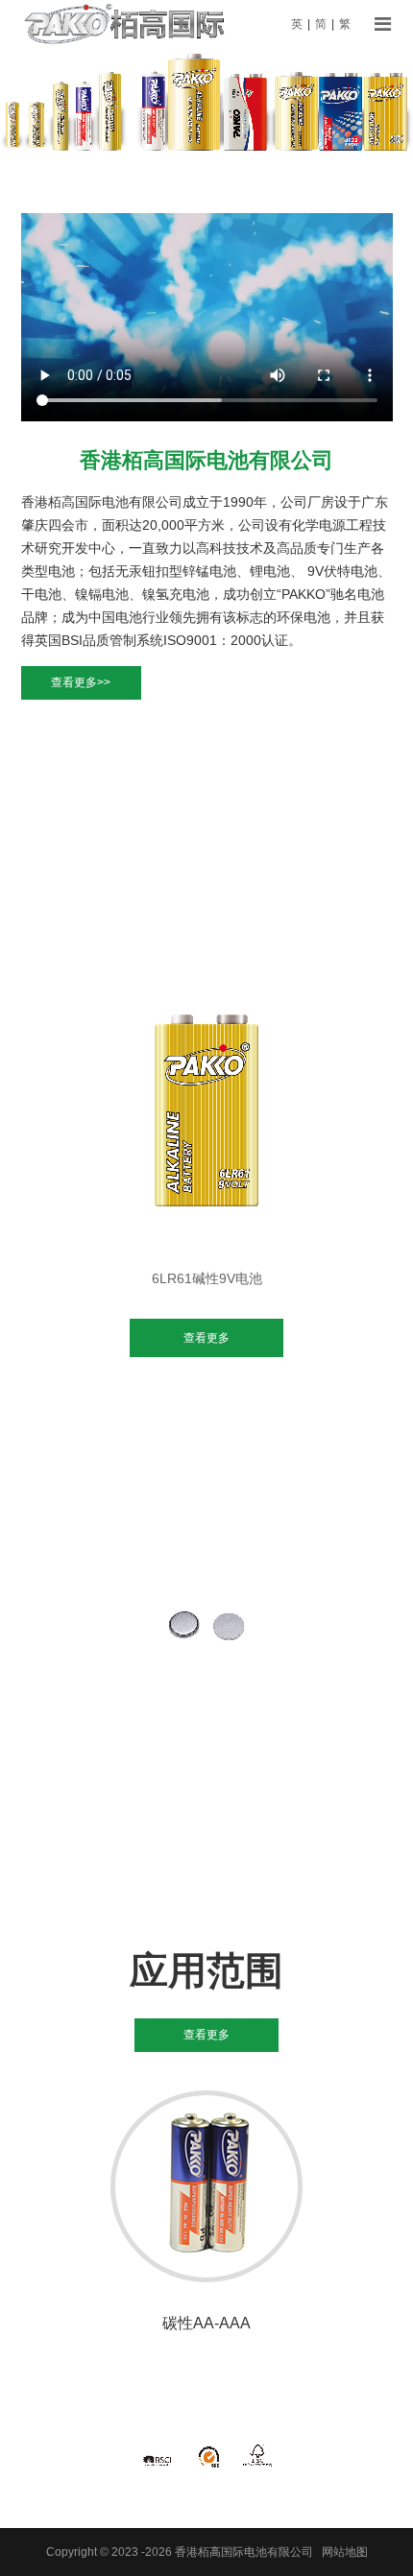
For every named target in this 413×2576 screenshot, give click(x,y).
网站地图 (345, 2552)
